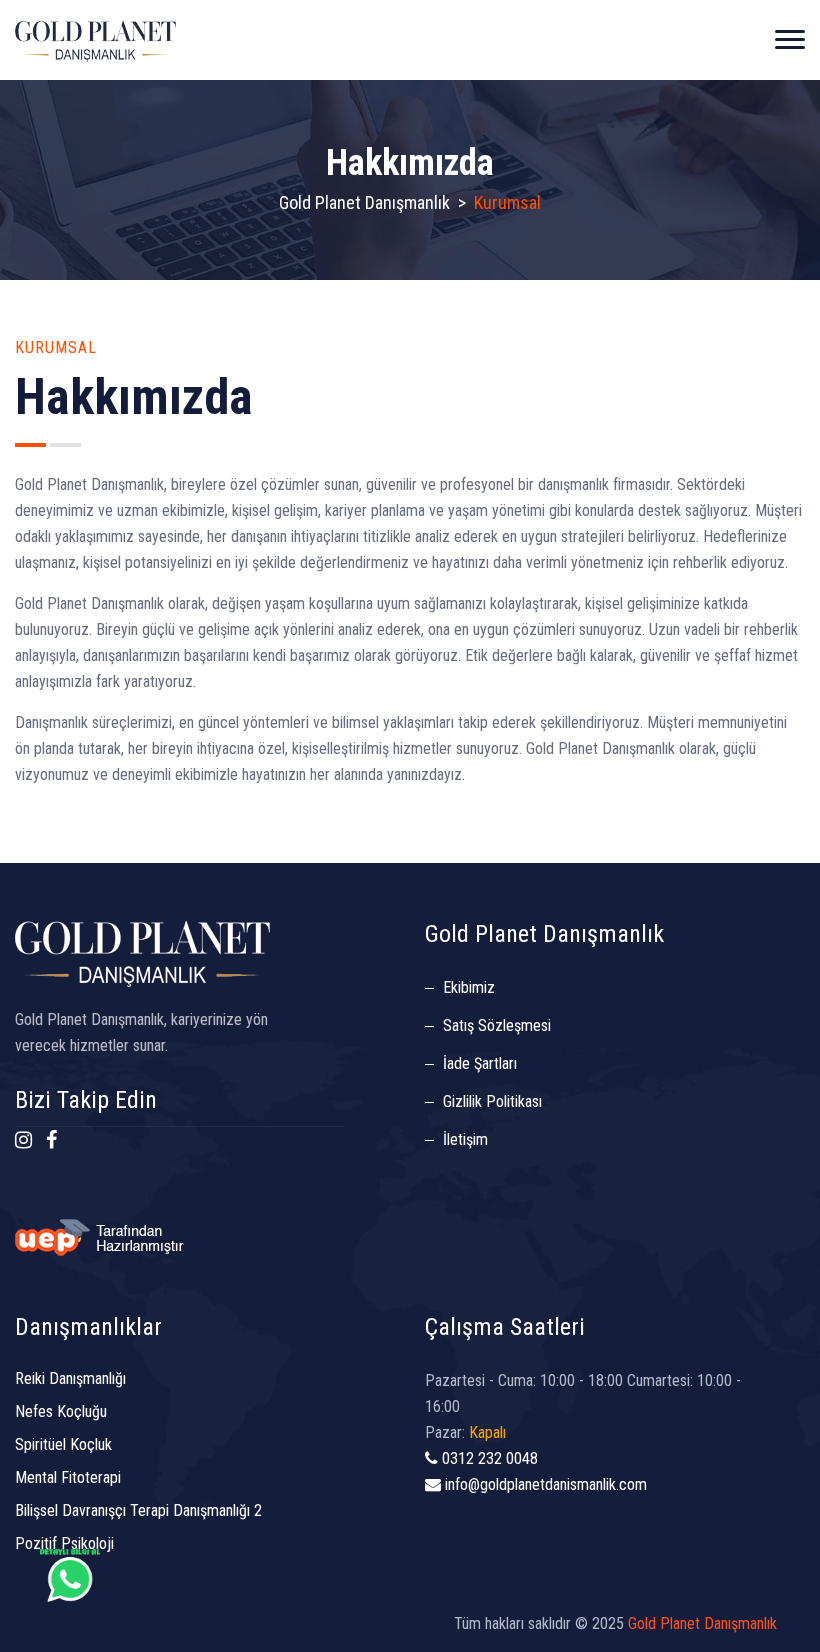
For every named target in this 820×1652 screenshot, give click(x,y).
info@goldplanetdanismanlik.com (544, 1484)
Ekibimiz (469, 987)
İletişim (465, 1139)
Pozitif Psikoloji (64, 1543)
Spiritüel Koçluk (63, 1444)
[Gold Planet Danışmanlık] (95, 40)
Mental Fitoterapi (68, 1477)
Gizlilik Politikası (492, 1101)
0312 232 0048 (488, 1458)
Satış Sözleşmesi (497, 1025)
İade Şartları (480, 1063)
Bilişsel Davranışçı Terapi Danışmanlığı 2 (138, 1510)
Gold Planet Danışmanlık (364, 202)
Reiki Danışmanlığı (70, 1378)
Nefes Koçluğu (61, 1411)
